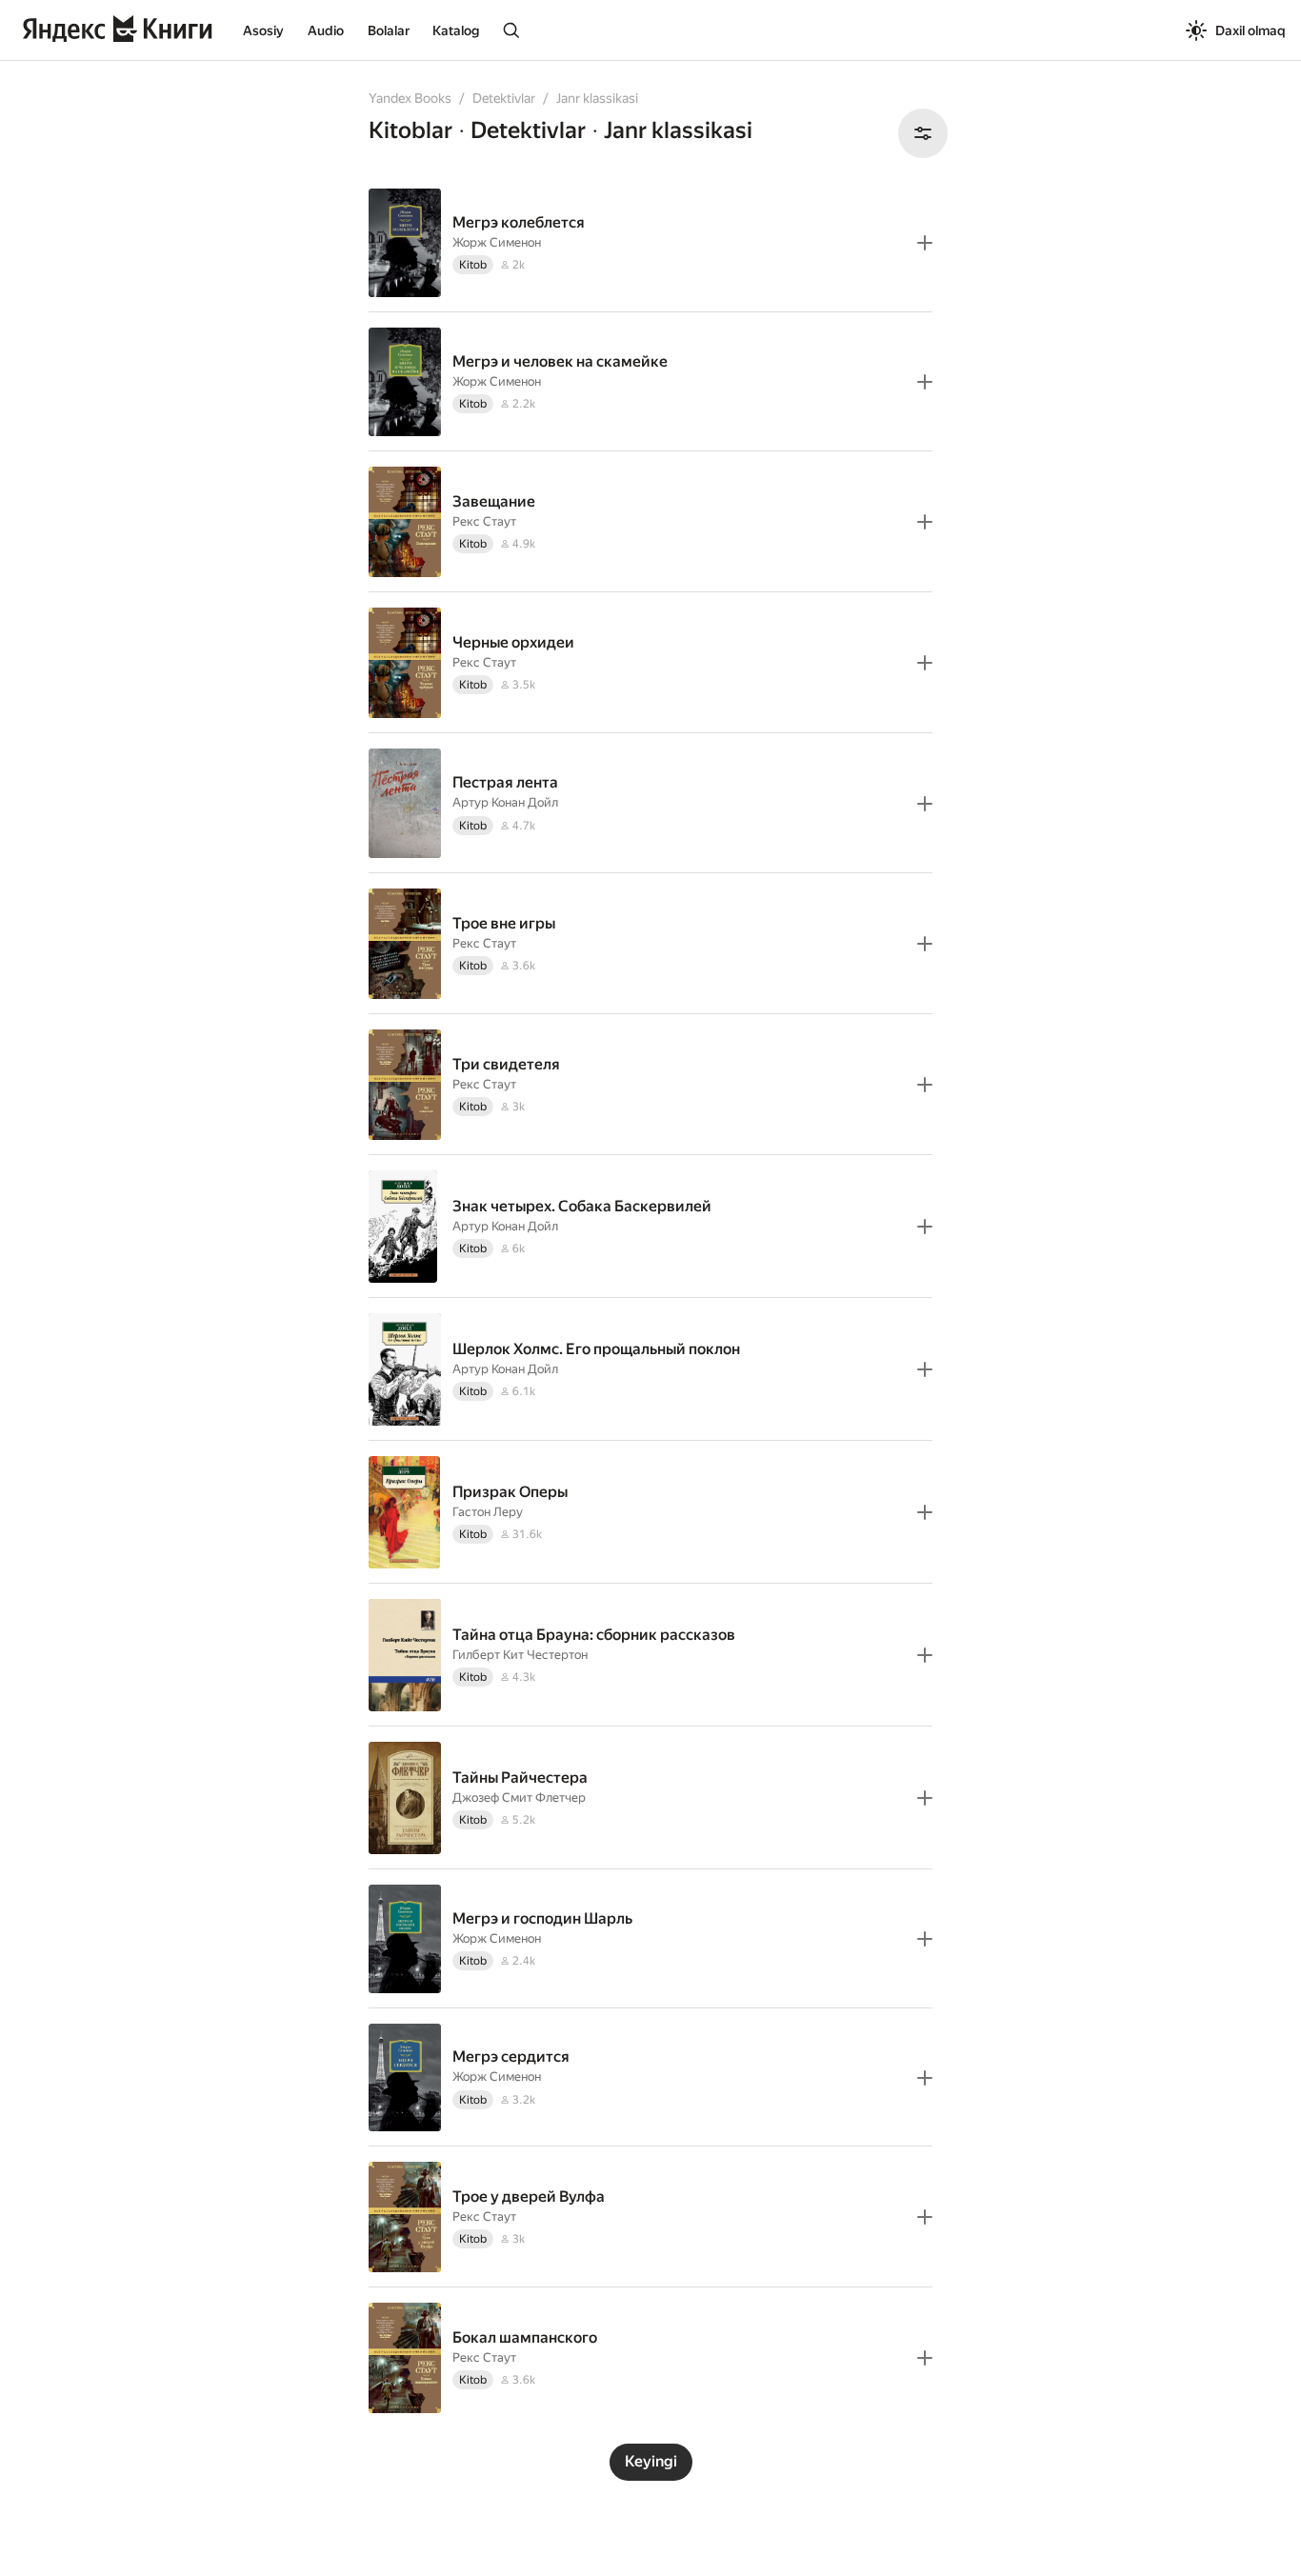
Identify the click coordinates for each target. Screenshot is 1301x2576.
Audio (326, 30)
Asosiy (263, 30)
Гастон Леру (488, 1512)
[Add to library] (925, 243)
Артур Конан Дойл (505, 802)
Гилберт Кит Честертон (520, 1655)
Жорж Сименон (497, 242)
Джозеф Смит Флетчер (519, 1797)
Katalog (456, 30)
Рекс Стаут (484, 521)
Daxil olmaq (1251, 30)
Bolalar (389, 30)
